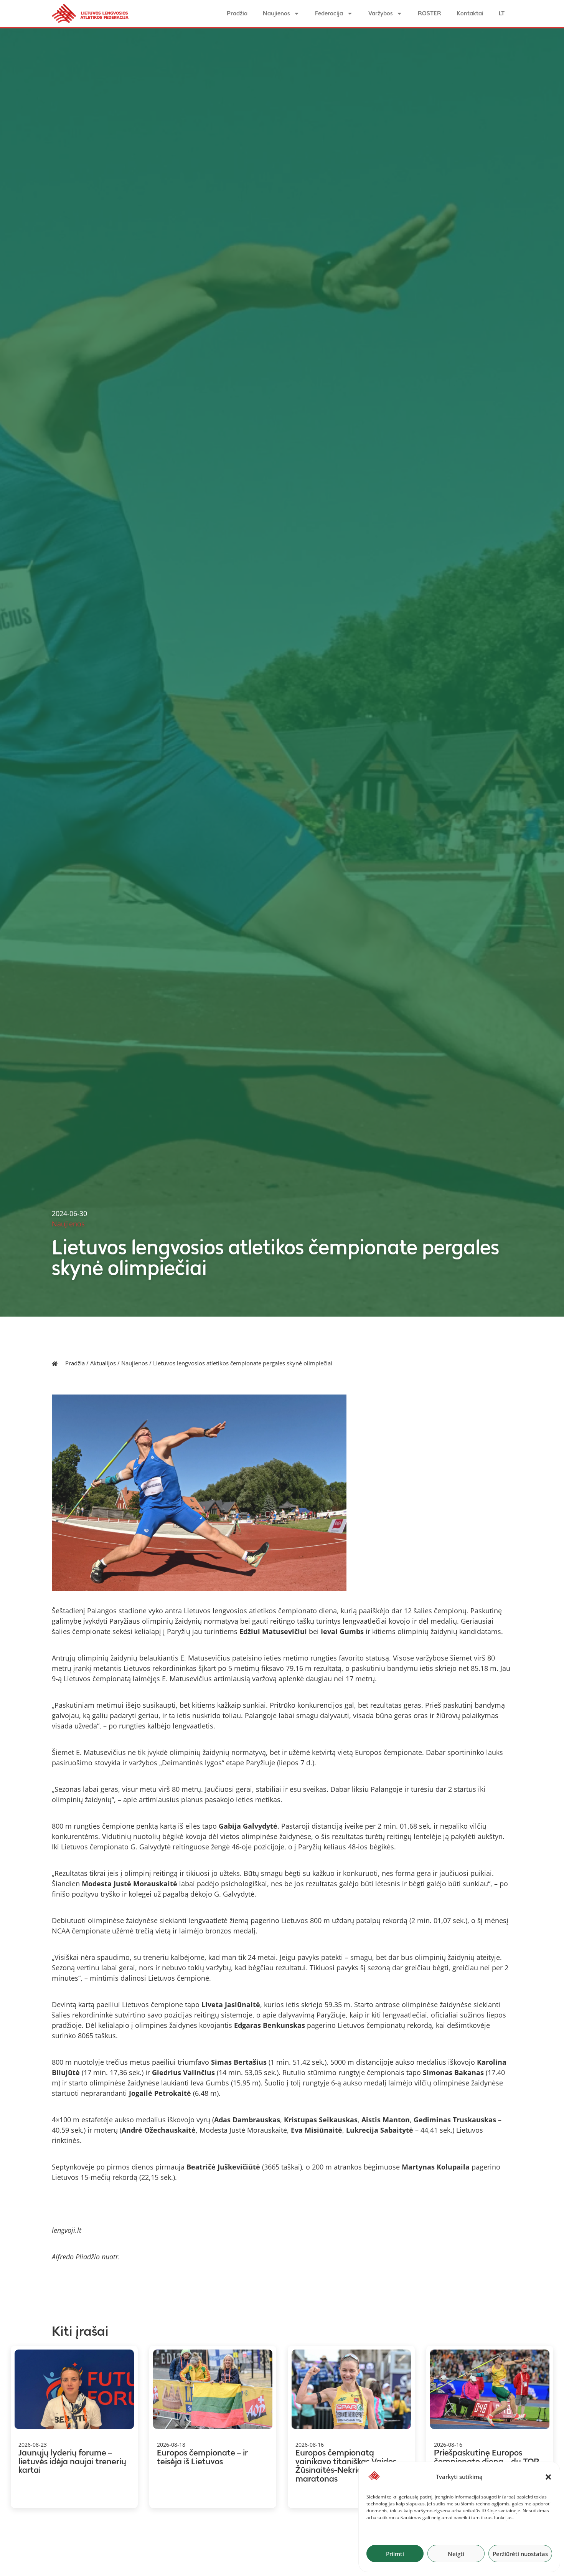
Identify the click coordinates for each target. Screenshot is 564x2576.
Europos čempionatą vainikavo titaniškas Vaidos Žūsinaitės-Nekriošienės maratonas (346, 2466)
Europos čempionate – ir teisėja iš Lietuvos (202, 2457)
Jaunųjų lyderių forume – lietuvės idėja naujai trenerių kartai (72, 2461)
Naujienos (276, 13)
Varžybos (380, 13)
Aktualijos (103, 1363)
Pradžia (237, 13)
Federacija (329, 13)
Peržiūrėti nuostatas (520, 2554)
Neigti (456, 2554)
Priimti (395, 2554)
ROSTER (430, 13)
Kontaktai (470, 13)
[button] (548, 2477)
